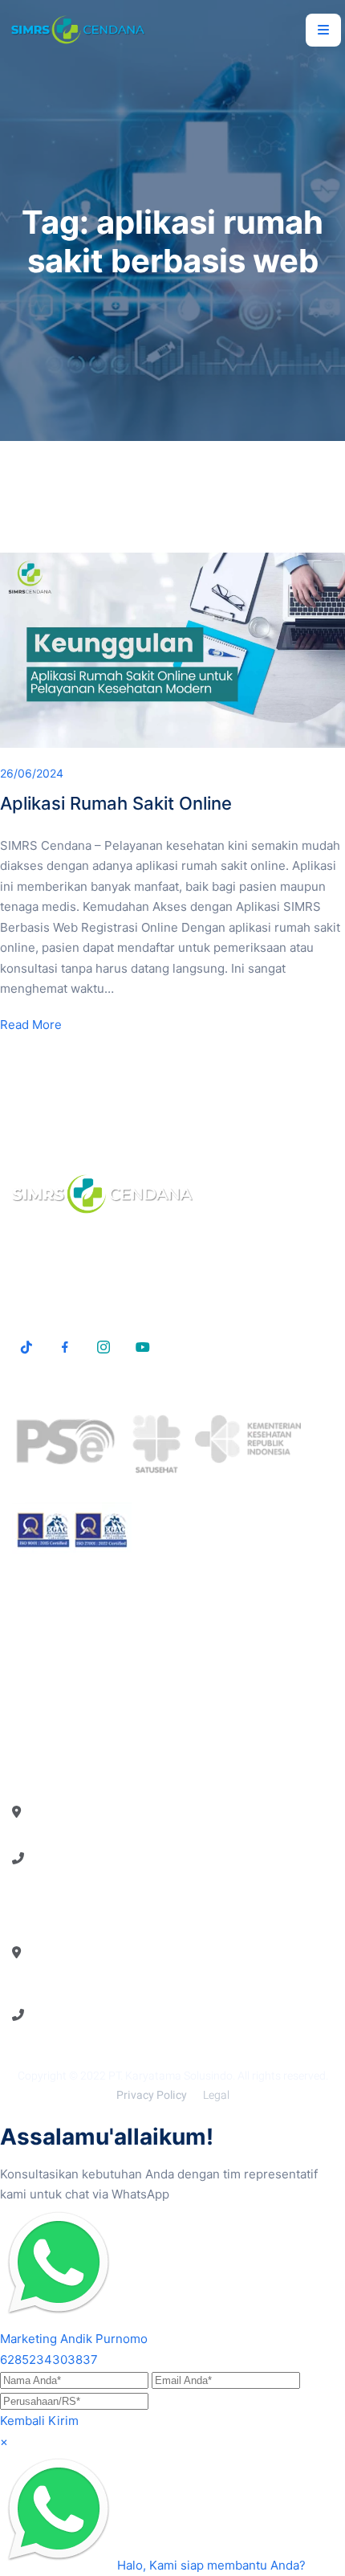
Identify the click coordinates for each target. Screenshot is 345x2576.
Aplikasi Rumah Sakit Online (116, 803)
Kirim (63, 2421)
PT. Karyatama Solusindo (170, 2076)
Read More (31, 1025)
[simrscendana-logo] (78, 30)
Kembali (22, 2421)
